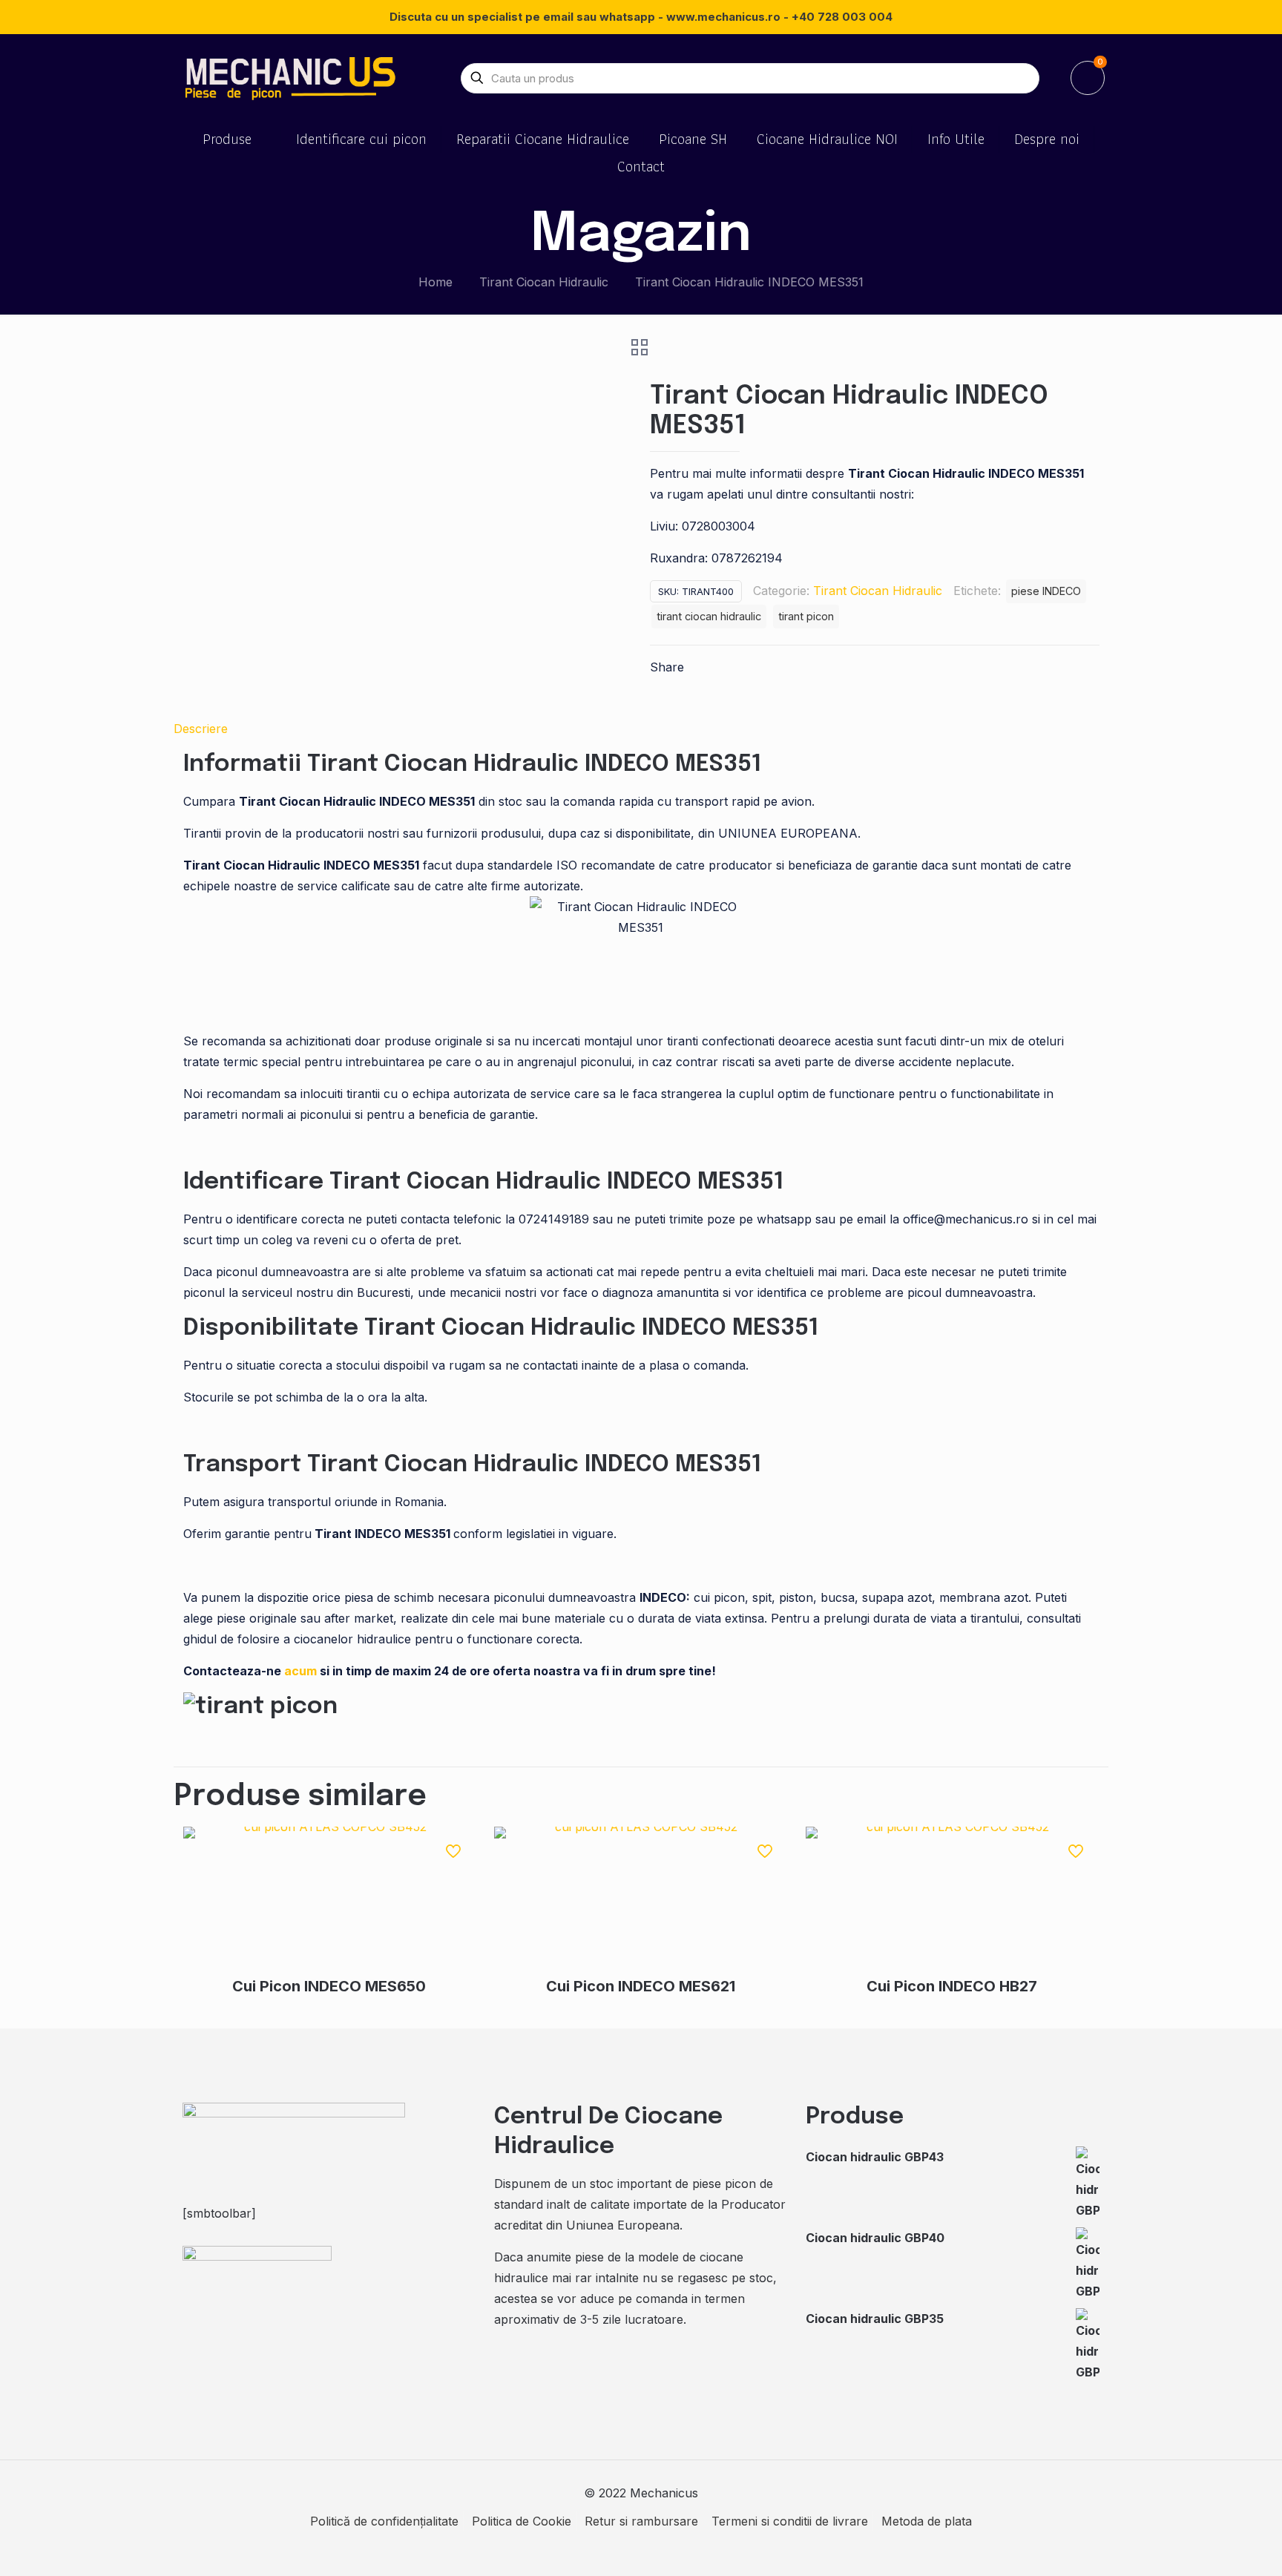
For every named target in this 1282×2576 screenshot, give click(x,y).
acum (302, 1671)
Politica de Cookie (522, 2521)
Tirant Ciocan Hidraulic (544, 282)
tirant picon (806, 616)
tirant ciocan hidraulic (709, 616)
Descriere (201, 729)
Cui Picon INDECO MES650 (329, 1986)
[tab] (641, 729)
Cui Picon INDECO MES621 (641, 1986)
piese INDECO (1046, 591)
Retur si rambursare (641, 2521)
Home (435, 282)
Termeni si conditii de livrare (790, 2521)
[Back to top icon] (1211, 2546)
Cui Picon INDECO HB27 (952, 1986)
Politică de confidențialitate (384, 2521)
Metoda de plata (927, 2521)
